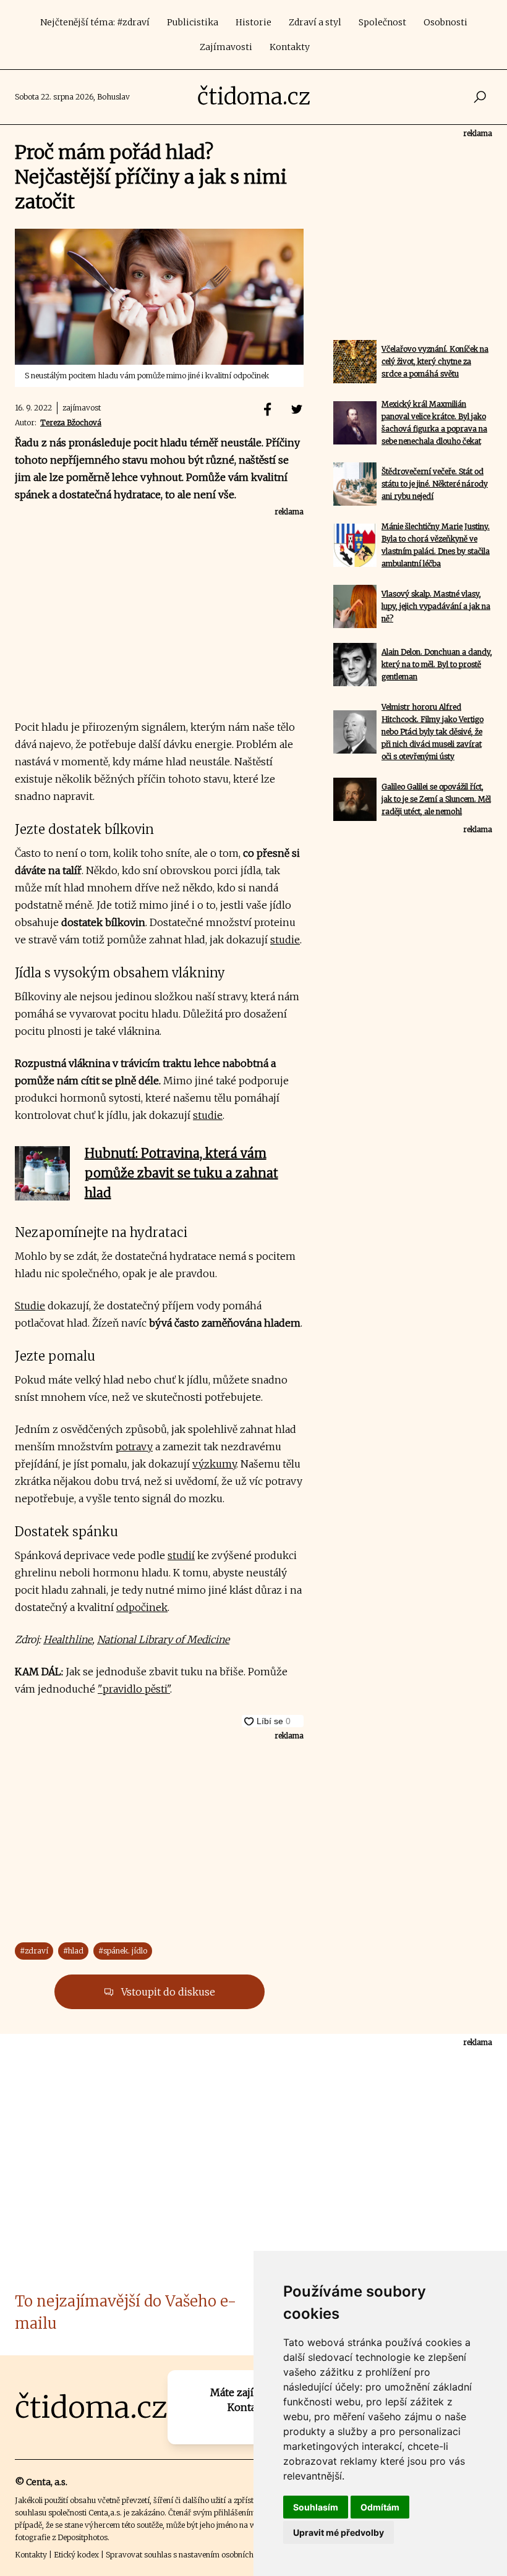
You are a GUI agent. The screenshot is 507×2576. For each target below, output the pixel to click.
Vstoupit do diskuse (167, 1992)
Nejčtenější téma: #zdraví (95, 22)
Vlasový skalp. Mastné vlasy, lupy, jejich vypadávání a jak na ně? (436, 606)
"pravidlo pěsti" (134, 1689)
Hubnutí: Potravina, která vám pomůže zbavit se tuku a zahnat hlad (181, 1173)
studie (285, 940)
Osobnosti (445, 22)
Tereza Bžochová (71, 423)
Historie (253, 22)
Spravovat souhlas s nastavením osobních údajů (190, 2555)
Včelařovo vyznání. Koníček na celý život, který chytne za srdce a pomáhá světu (435, 361)
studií (181, 1555)
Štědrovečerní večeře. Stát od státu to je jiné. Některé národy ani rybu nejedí (435, 484)
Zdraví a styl (315, 22)
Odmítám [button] (380, 2507)
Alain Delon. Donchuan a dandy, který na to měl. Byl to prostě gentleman (437, 664)
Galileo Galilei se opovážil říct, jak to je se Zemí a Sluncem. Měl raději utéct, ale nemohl (436, 799)
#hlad (73, 1951)
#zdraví (34, 1951)
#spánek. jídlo (123, 1951)
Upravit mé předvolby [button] (339, 2532)
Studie (30, 1306)
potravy (134, 1447)
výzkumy (214, 1464)
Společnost (382, 22)
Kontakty (290, 47)
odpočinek (142, 1607)
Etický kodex (76, 2555)
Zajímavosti (226, 47)
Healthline (68, 1639)
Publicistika (193, 22)
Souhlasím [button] (316, 2507)
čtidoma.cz (254, 97)
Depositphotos (83, 2537)
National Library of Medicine (163, 1639)
